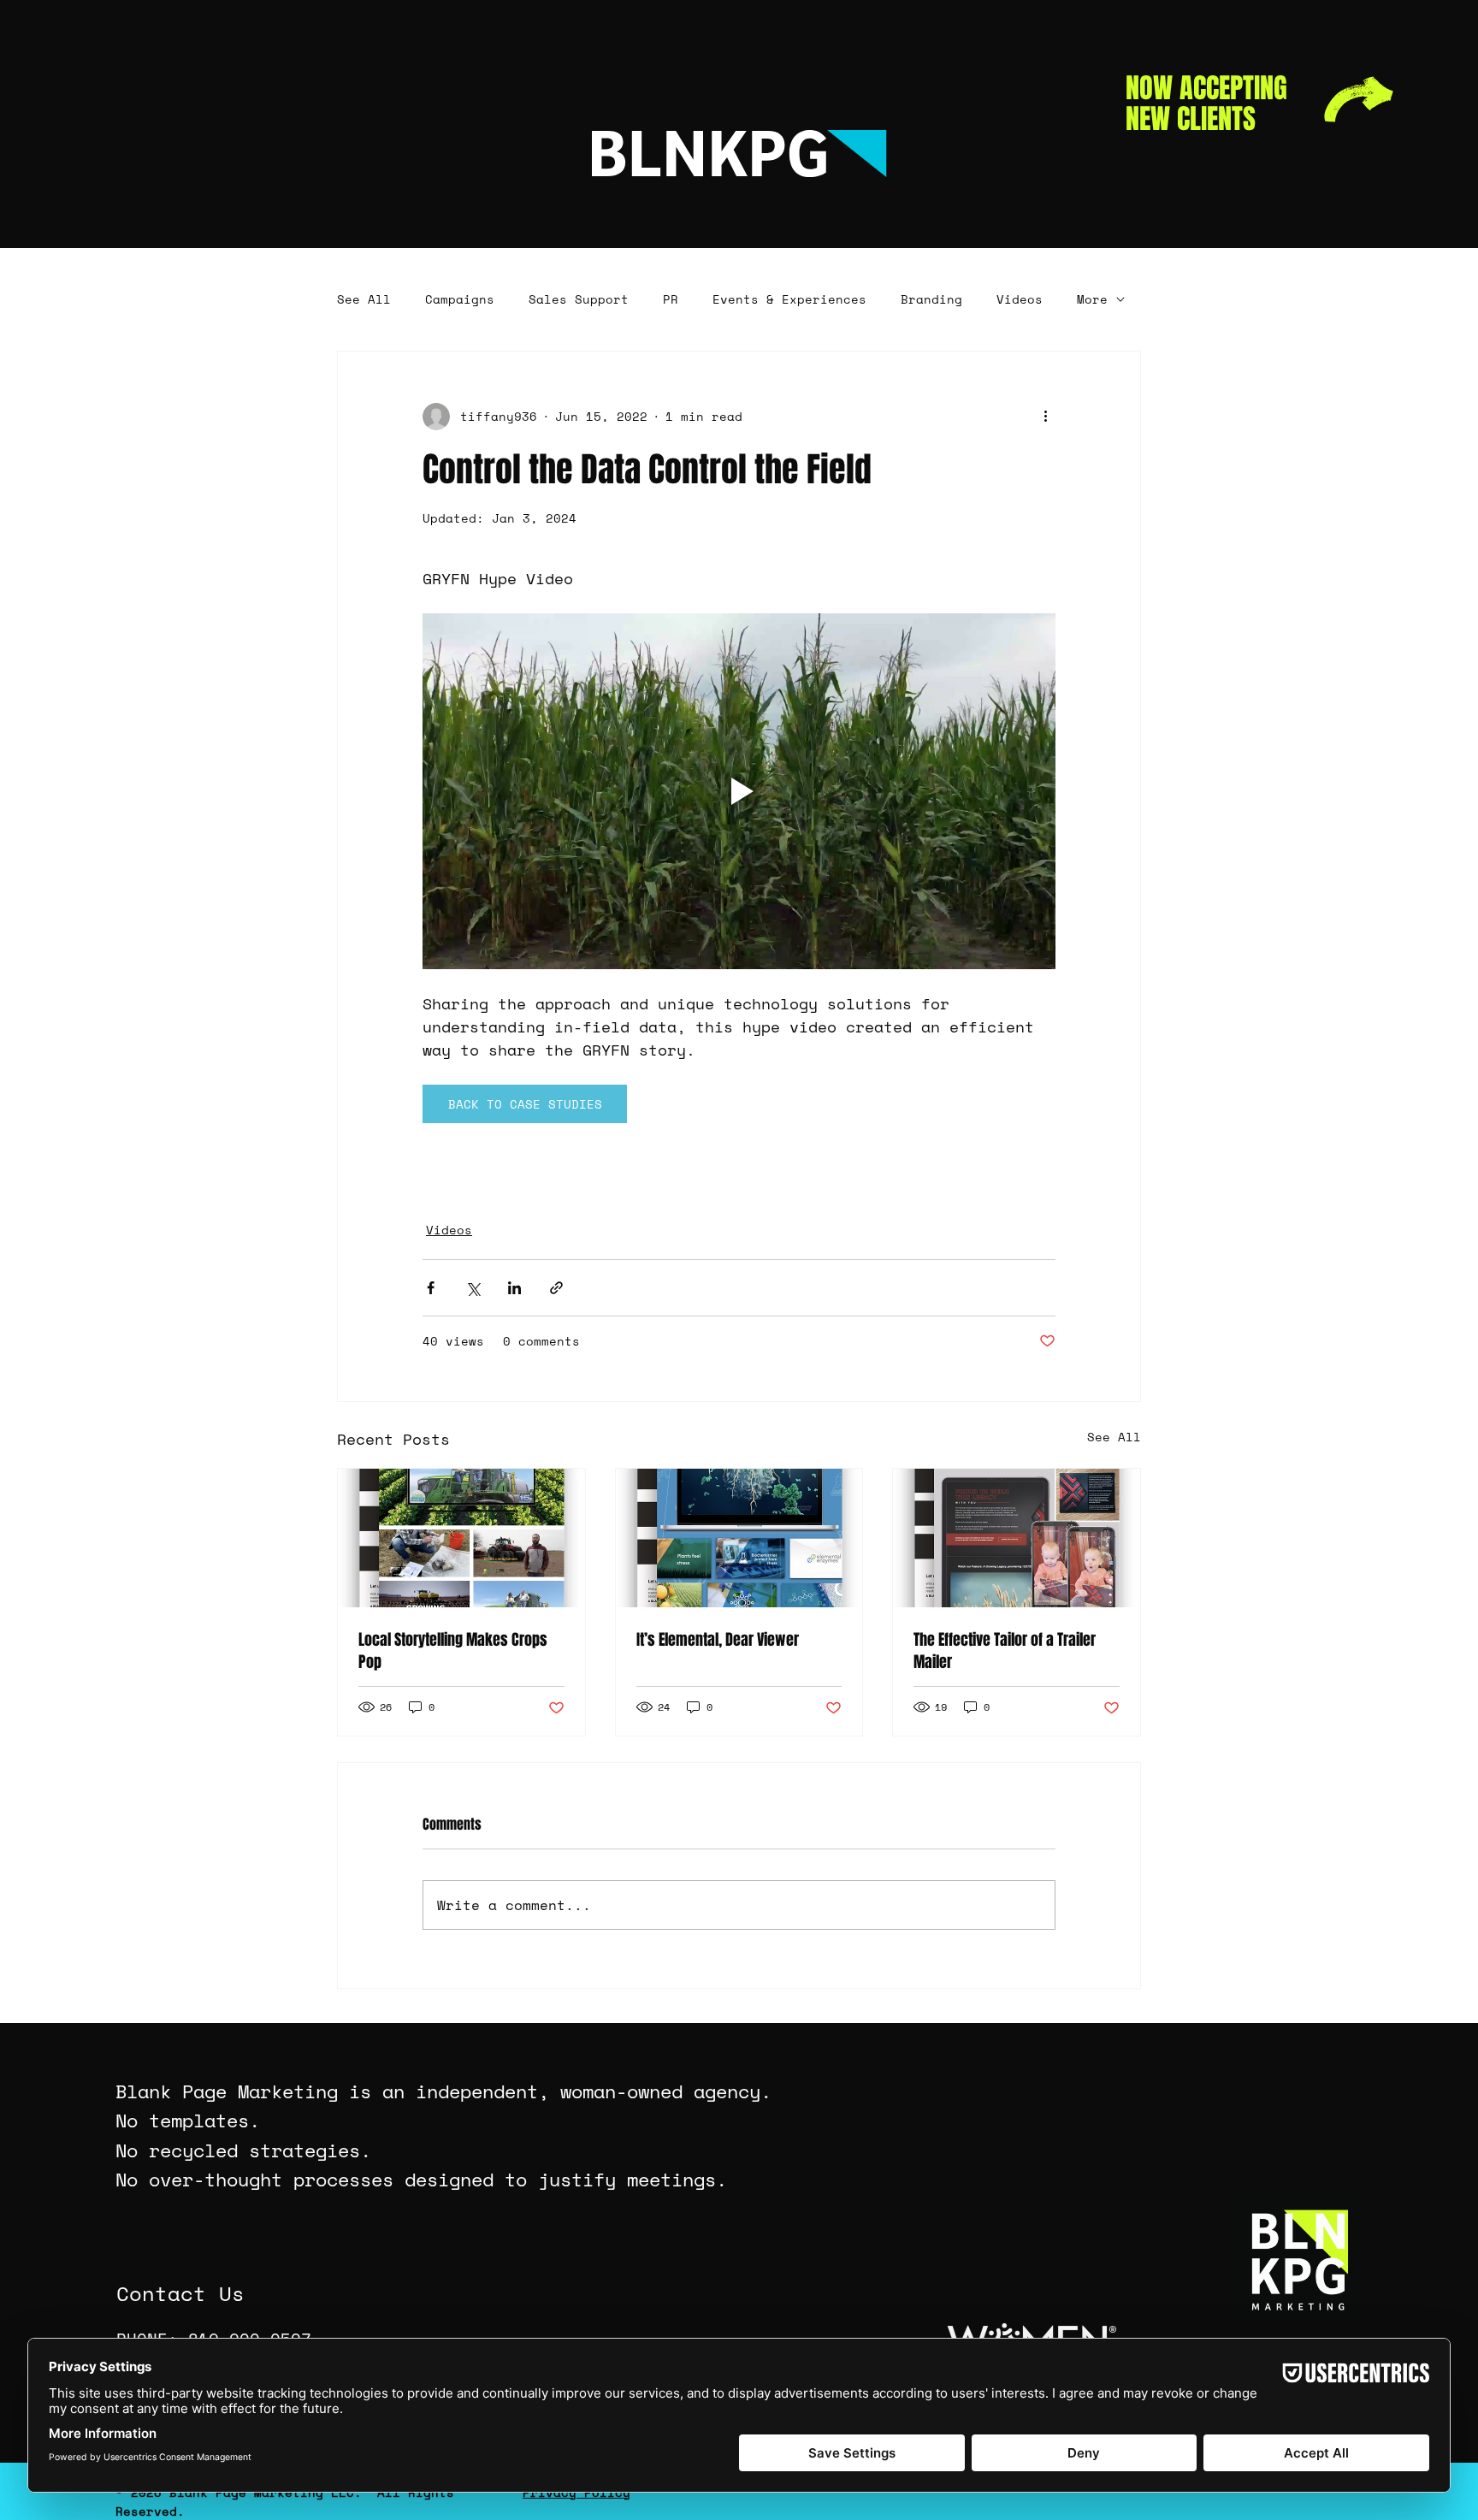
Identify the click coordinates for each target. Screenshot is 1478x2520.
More (1092, 299)
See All (364, 299)
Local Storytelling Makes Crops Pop (453, 1651)
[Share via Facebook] (431, 1288)
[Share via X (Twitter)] (473, 1288)
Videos (1020, 299)
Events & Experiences (789, 299)
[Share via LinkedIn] (514, 1288)
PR (671, 299)
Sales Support (579, 299)
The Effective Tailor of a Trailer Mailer (1005, 1651)
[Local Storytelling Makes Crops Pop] (461, 1538)
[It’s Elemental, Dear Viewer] (739, 1538)
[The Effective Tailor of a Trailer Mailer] (1017, 1538)
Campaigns (460, 299)
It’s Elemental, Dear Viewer (718, 1640)
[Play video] (739, 791)
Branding (931, 299)
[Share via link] (556, 1288)
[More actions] (1045, 417)
